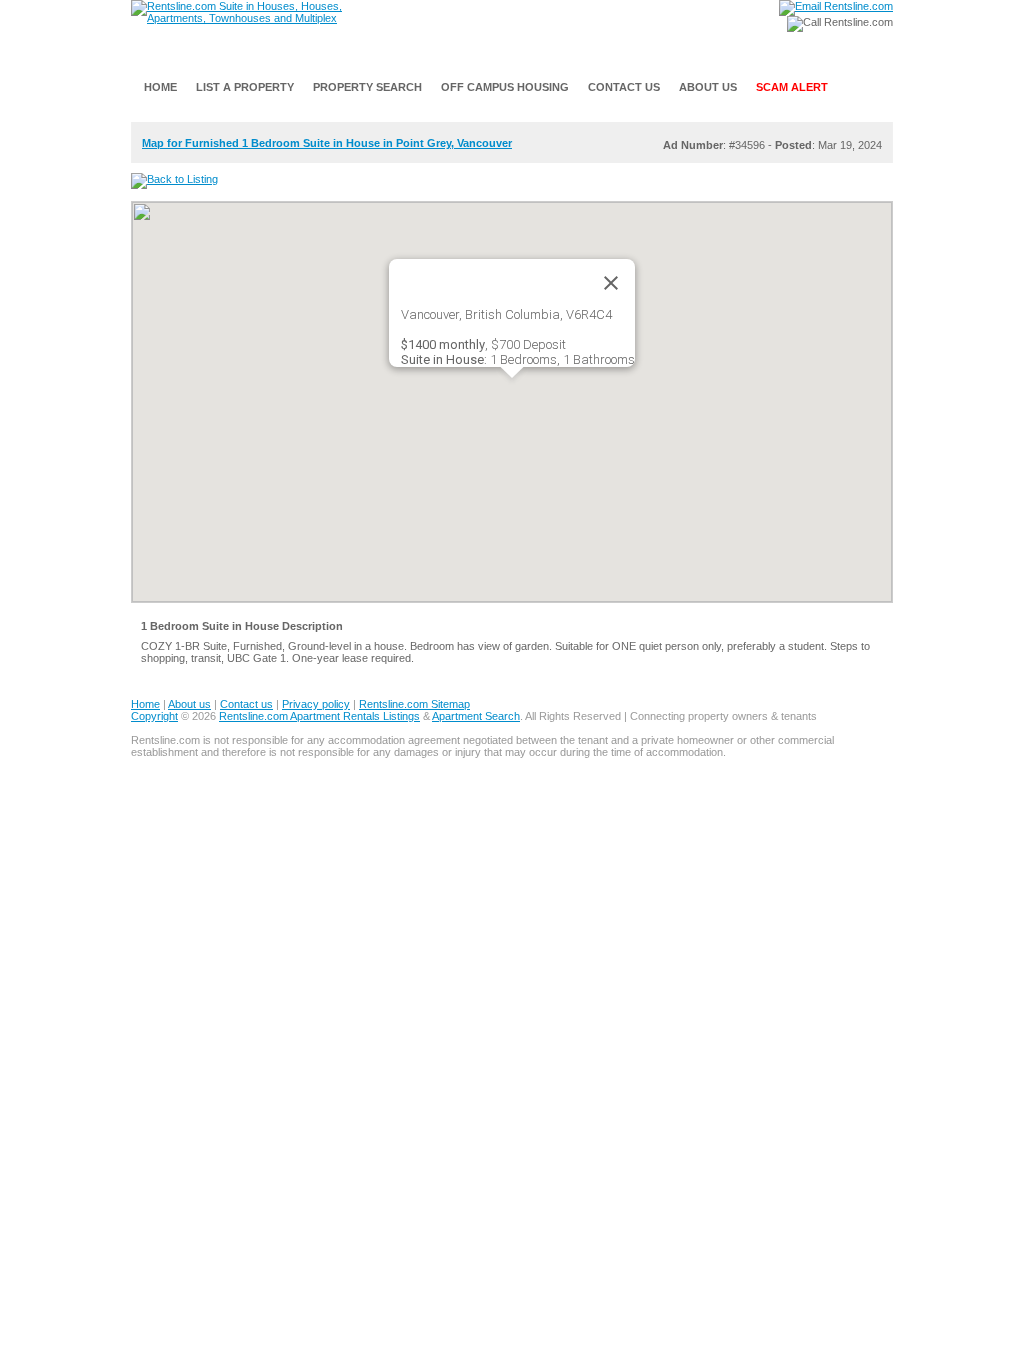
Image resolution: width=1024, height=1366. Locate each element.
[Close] (611, 283)
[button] (512, 390)
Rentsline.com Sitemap (414, 704)
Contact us (246, 704)
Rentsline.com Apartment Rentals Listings (319, 716)
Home (145, 704)
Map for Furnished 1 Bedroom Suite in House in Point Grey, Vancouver (327, 143)
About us (189, 704)
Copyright (154, 716)
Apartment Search (476, 716)
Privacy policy (316, 704)
